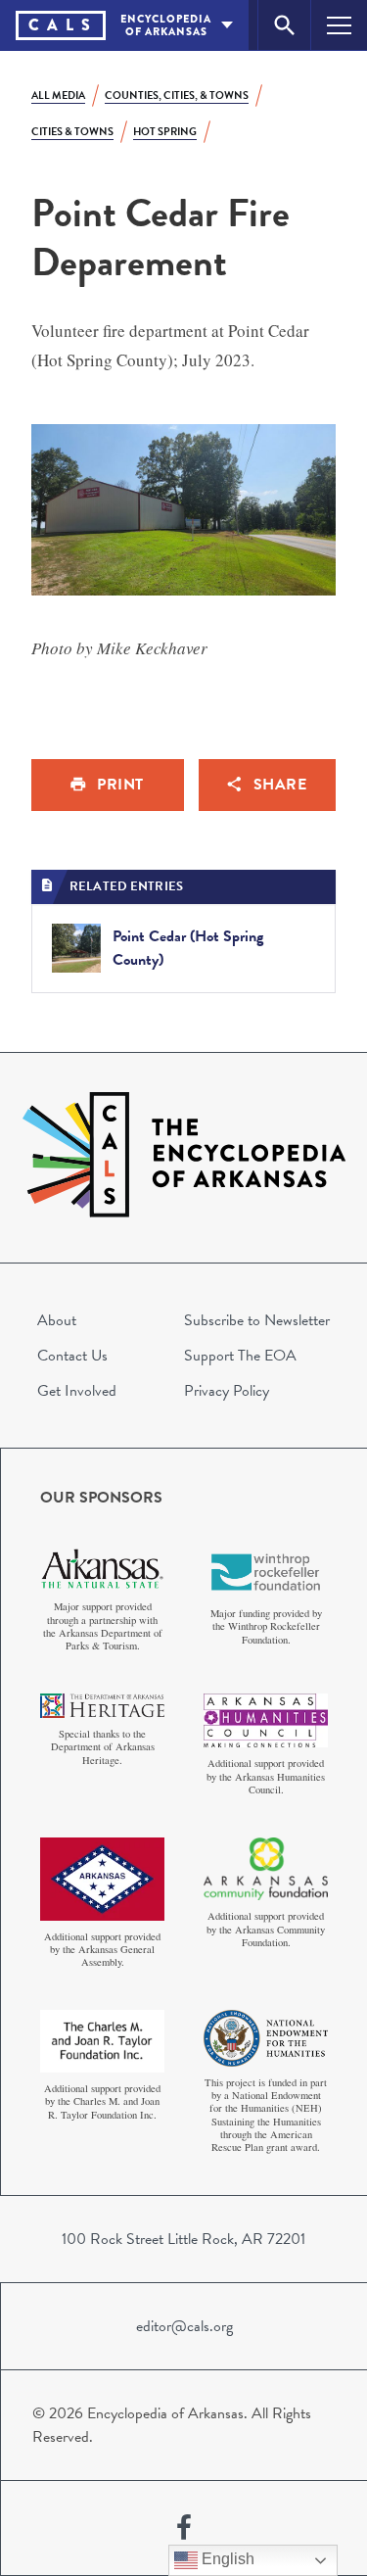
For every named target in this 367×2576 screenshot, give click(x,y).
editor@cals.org (184, 2326)
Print (120, 785)
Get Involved (77, 1391)
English (226, 2559)
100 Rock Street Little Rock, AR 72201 (183, 2239)
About (57, 1320)
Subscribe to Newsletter (257, 1320)
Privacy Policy (227, 1391)
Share (280, 785)
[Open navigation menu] (339, 25)
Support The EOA (240, 1356)
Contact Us (72, 1356)
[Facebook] (184, 2528)
